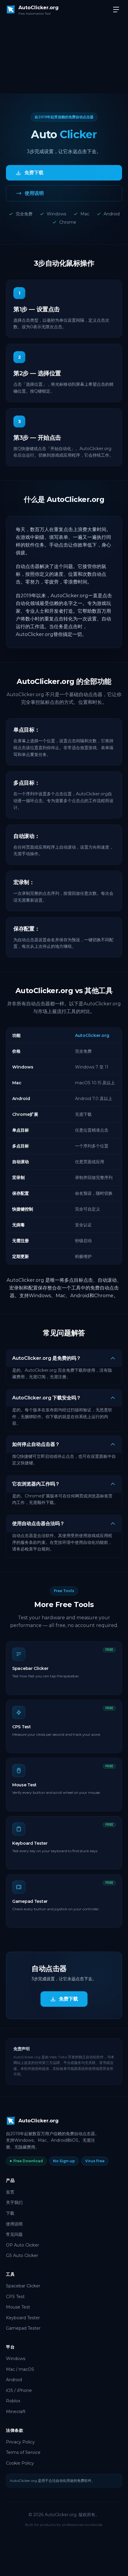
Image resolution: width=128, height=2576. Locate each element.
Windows (16, 2359)
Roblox (13, 2401)
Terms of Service (23, 2452)
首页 (10, 2192)
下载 (10, 2213)
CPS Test (15, 2297)
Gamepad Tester (23, 2328)
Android (14, 2380)
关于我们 (14, 2202)
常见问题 (14, 2234)
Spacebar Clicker (23, 2286)
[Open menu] (116, 10)
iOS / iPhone (19, 2390)
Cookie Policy (20, 2463)
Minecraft (16, 2412)
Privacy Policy (20, 2442)
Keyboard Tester (23, 2318)
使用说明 (14, 2224)
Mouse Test (18, 2307)
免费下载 (68, 1999)
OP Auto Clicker (22, 2245)
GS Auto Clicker (22, 2255)
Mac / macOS (20, 2369)
